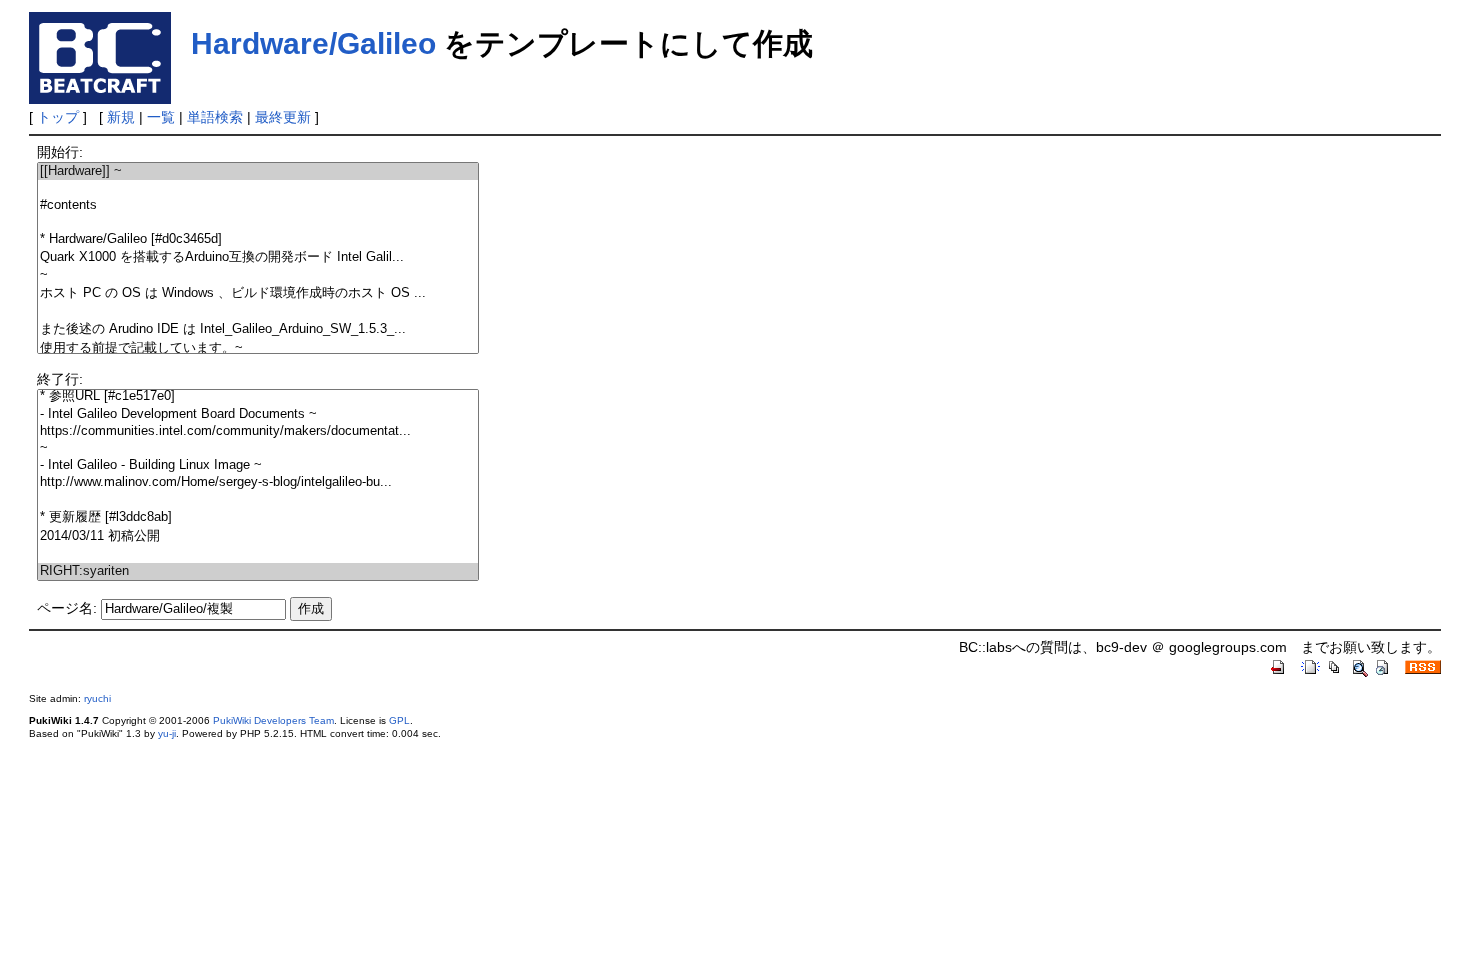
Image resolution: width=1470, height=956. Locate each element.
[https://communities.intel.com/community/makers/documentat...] (258, 431)
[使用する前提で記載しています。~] (258, 348)
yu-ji (167, 733)
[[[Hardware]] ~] (258, 171)
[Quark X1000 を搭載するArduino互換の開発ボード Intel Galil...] (258, 257)
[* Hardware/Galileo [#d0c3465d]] (258, 239)
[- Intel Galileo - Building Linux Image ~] (258, 465)
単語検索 (215, 117)
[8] (258, 311)
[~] (258, 275)
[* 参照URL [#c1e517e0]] (258, 396)
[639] (258, 554)
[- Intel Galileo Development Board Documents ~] (258, 414)
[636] (258, 499)
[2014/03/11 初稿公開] (258, 536)
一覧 (161, 117)
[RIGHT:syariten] (258, 571)
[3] (258, 222)
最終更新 (283, 117)
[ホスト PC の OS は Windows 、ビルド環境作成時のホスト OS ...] (258, 293)
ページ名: (67, 608)
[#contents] (258, 205)
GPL (399, 720)
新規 (121, 117)
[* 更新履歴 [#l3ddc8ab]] (258, 517)
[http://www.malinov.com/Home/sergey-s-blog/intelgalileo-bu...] (258, 482)
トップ (58, 117)
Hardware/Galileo (313, 43)
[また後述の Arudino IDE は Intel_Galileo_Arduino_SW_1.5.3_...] (258, 329)
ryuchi (97, 698)
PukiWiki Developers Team (273, 720)
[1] (258, 188)
